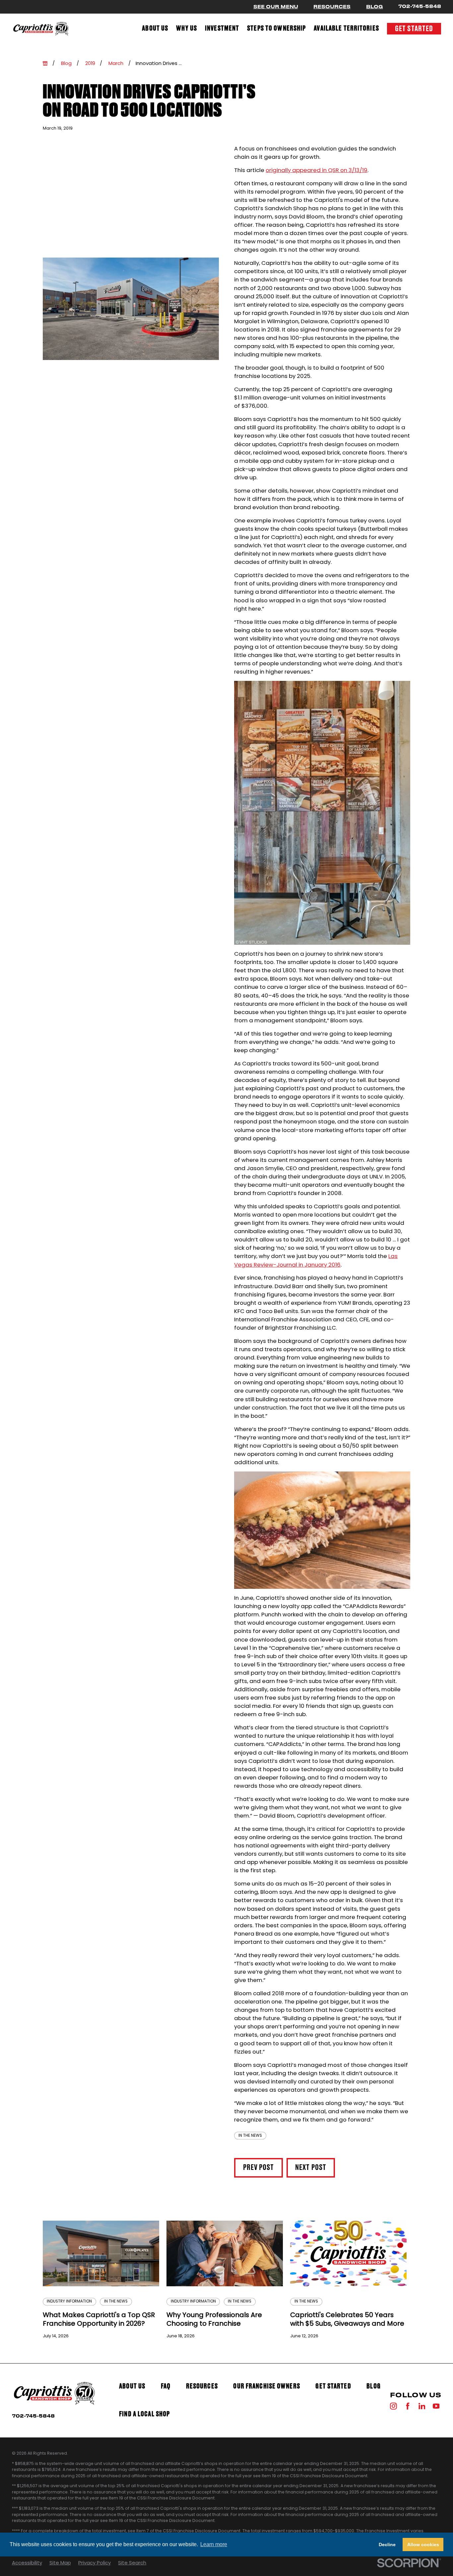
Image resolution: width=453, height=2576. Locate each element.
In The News (250, 2135)
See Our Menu (276, 7)
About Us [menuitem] (155, 29)
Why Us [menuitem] (187, 29)
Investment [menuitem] (222, 29)
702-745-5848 (420, 6)
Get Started (414, 29)
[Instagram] (393, 2406)
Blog (375, 7)
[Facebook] (408, 2406)
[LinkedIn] (422, 2406)
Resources (332, 7)
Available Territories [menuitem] (346, 29)
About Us (132, 2386)
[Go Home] (45, 63)
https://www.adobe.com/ (270, 2547)
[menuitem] (155, 29)
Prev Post (259, 2168)
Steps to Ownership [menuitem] (276, 29)
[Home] (41, 29)
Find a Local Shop (144, 2414)
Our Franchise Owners (266, 2386)
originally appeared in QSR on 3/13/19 (317, 170)
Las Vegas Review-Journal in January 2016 (316, 1260)
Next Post (311, 2168)
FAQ (166, 2386)
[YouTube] (436, 2406)
